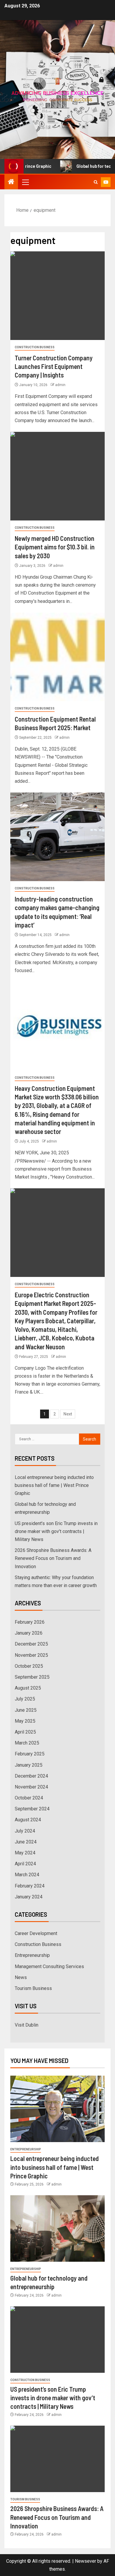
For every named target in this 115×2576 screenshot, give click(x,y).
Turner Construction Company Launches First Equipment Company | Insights (54, 366)
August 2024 (28, 1820)
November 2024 (31, 1787)
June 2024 (26, 1842)
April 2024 (25, 1864)
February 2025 (30, 1754)
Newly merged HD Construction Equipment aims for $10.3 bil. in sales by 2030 (55, 547)
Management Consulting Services (49, 1966)
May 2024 (25, 1853)
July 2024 (25, 1831)
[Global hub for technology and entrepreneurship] (57, 2228)
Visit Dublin (27, 2025)
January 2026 (29, 1633)
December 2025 (31, 1644)
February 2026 (30, 1622)
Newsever (86, 2561)
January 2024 (29, 1897)
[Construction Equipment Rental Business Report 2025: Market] (57, 657)
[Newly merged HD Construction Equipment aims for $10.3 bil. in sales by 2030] (57, 476)
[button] (25, 182)
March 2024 (27, 1875)
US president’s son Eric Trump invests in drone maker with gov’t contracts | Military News (56, 1531)
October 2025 (29, 1666)
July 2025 (25, 1699)
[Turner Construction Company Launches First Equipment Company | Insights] (57, 296)
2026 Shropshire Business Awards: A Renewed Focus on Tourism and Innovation (53, 1558)
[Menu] (25, 182)
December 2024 (31, 1776)
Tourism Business (33, 1988)
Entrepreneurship (32, 1955)
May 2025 (25, 1721)
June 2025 (26, 1710)
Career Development (36, 1933)
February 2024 (30, 1886)
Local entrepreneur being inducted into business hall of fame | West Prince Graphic (54, 1485)
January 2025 (29, 1765)
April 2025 (25, 1732)
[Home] (11, 182)
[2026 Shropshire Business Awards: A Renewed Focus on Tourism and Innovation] (57, 2459)
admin (60, 385)
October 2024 (29, 1798)
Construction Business (35, 347)
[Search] (96, 182)
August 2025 (28, 1688)
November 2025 (31, 1655)
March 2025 (27, 1743)
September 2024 (32, 1809)
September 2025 (32, 1677)
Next (68, 1414)
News (21, 1977)
